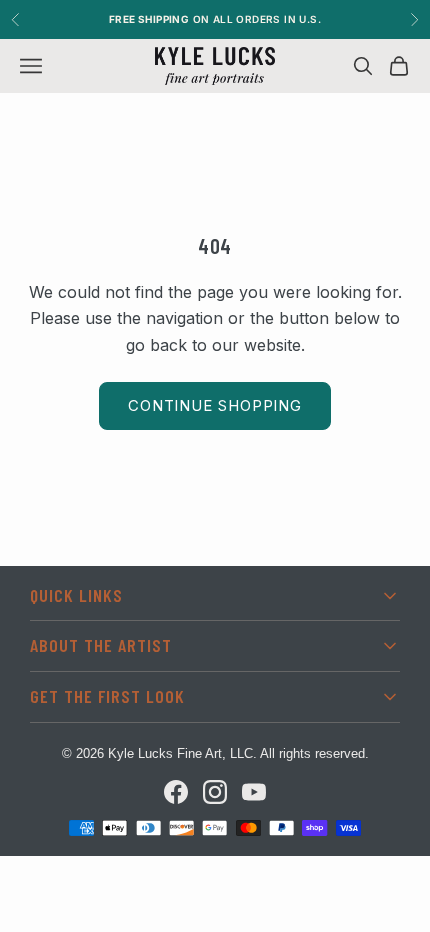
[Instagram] (215, 792)
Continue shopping (215, 405)
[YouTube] (254, 792)
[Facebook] (176, 792)
